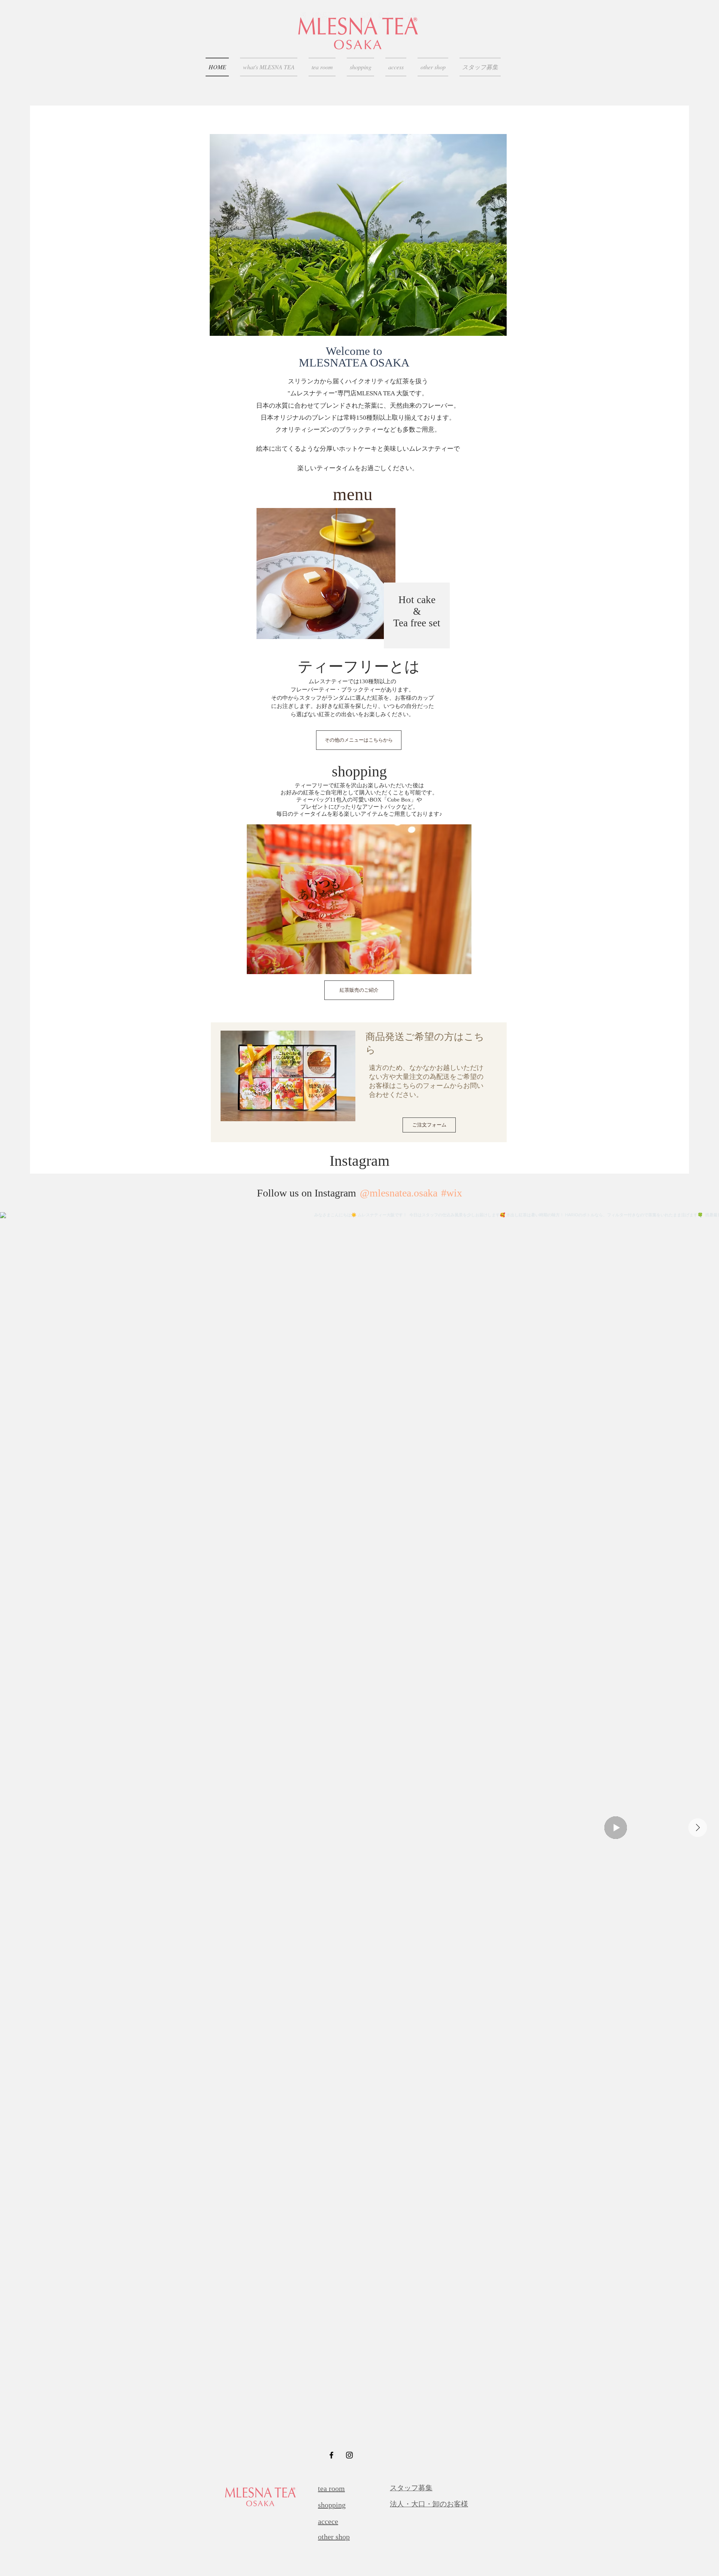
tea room (331, 2488)
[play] (491, 329)
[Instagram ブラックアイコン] (349, 2455)
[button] (412, 235)
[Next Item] (698, 1828)
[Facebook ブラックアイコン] (331, 2455)
